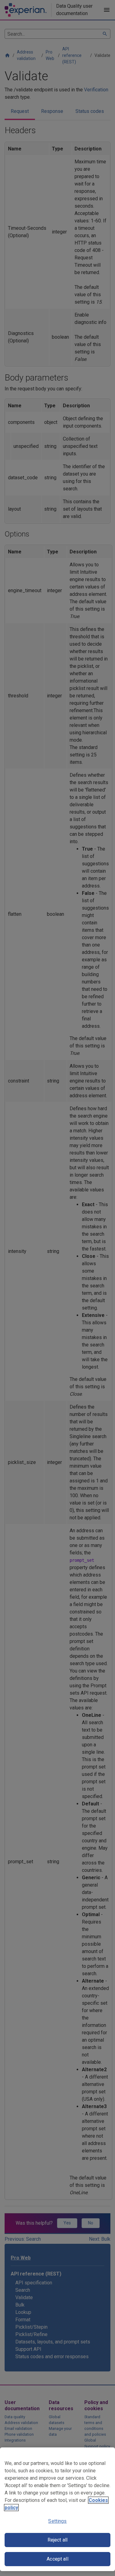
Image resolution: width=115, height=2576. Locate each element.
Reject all (58, 2540)
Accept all (57, 2559)
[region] (57, 2509)
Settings (57, 2521)
